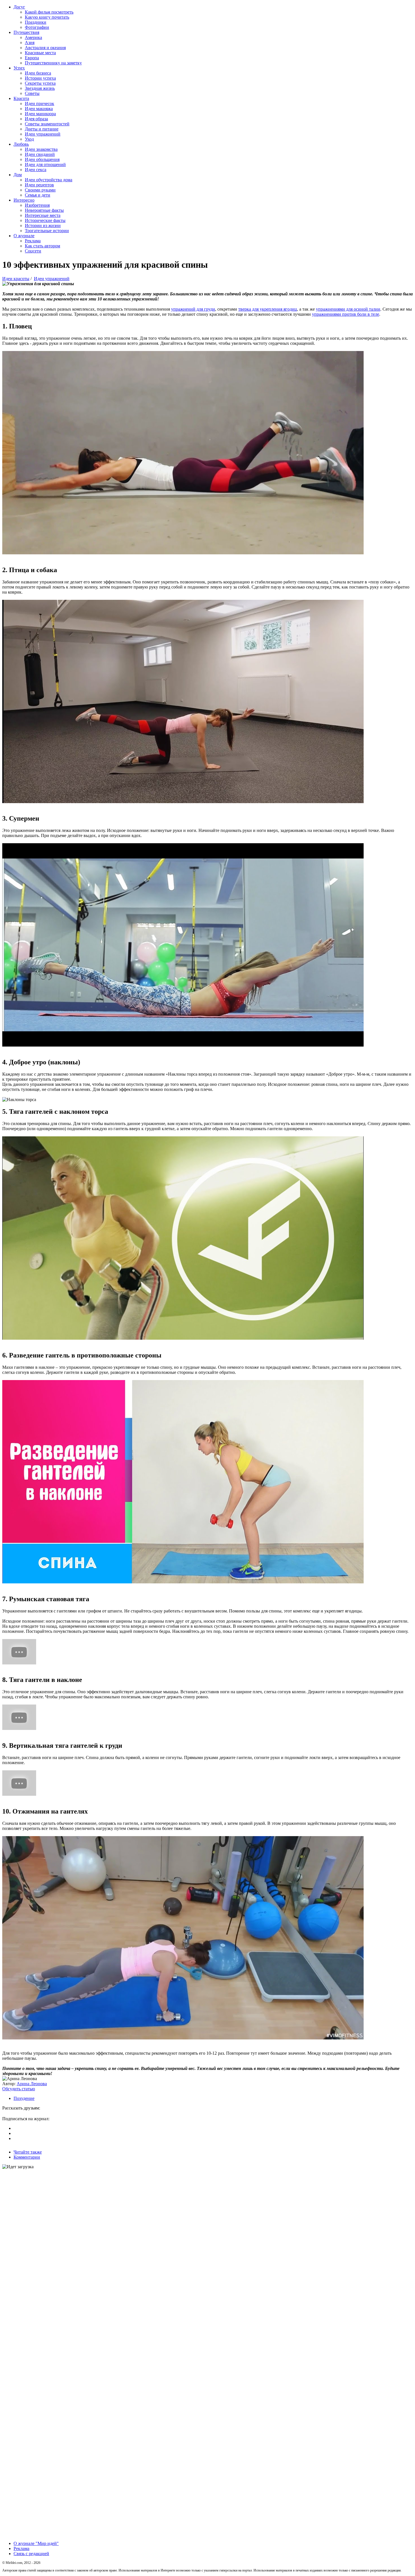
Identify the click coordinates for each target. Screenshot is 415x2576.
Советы (32, 93)
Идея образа (36, 119)
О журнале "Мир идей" (36, 2543)
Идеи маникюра (40, 114)
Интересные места (43, 215)
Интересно (24, 200)
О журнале (24, 236)
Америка (33, 37)
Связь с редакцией (31, 2554)
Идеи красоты (16, 279)
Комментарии (27, 2157)
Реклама (33, 241)
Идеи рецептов (39, 185)
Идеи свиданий (40, 154)
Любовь (21, 144)
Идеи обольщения (42, 159)
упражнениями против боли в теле (346, 314)
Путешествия (26, 32)
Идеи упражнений (43, 134)
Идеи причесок (40, 103)
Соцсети (33, 251)
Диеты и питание (42, 129)
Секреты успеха (40, 83)
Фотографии (37, 27)
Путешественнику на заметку (53, 63)
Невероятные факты (44, 210)
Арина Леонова (32, 2084)
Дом (18, 175)
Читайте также (28, 2152)
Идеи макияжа (39, 109)
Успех (19, 68)
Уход (29, 139)
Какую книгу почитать (47, 17)
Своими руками (40, 190)
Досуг (19, 7)
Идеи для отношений (45, 164)
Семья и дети (38, 195)
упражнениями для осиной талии (348, 309)
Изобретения (37, 205)
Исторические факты (45, 220)
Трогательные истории (47, 231)
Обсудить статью (19, 2089)
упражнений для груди (193, 309)
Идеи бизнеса (38, 73)
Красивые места (40, 53)
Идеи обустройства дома (49, 180)
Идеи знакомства (41, 149)
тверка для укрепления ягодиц (268, 309)
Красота (21, 98)
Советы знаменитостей (47, 124)
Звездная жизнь (40, 88)
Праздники (36, 22)
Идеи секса (36, 170)
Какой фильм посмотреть (49, 12)
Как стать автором (42, 246)
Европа (32, 58)
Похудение (24, 2098)
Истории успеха (40, 78)
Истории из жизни (43, 225)
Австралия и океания (45, 48)
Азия (30, 43)
